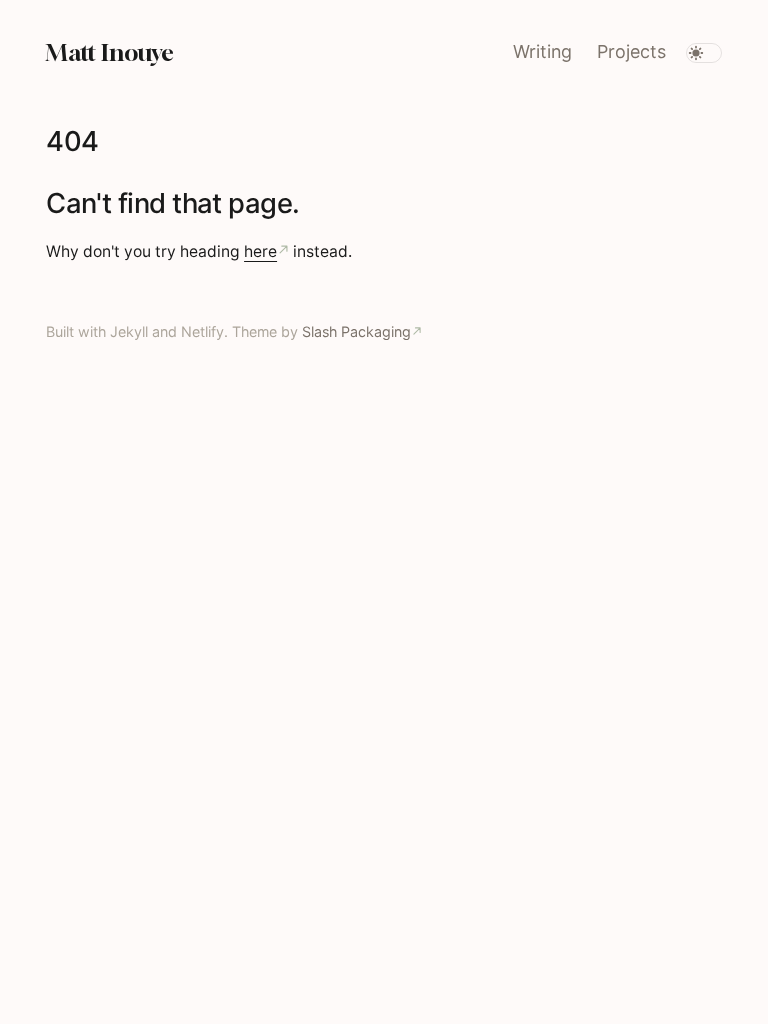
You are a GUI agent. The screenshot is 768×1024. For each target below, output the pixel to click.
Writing (542, 51)
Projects (631, 51)
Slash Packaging (356, 331)
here (260, 251)
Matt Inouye (110, 52)
